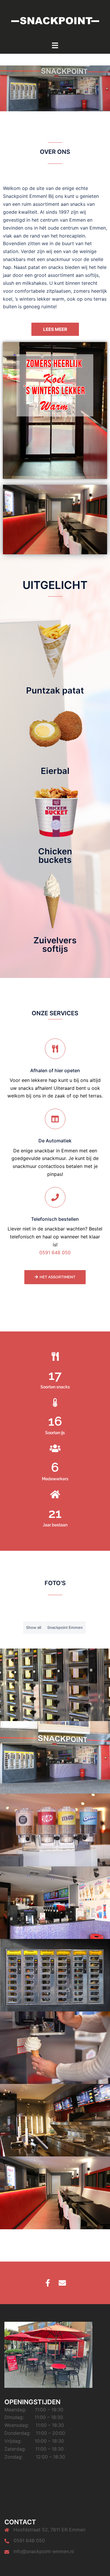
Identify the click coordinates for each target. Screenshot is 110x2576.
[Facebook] (48, 2283)
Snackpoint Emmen (65, 1627)
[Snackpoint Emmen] (55, 20)
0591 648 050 (55, 1252)
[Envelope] (62, 2283)
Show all (34, 1627)
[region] (55, 88)
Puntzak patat (55, 690)
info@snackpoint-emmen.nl (44, 2551)
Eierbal (55, 771)
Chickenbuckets (55, 856)
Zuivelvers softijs (55, 944)
